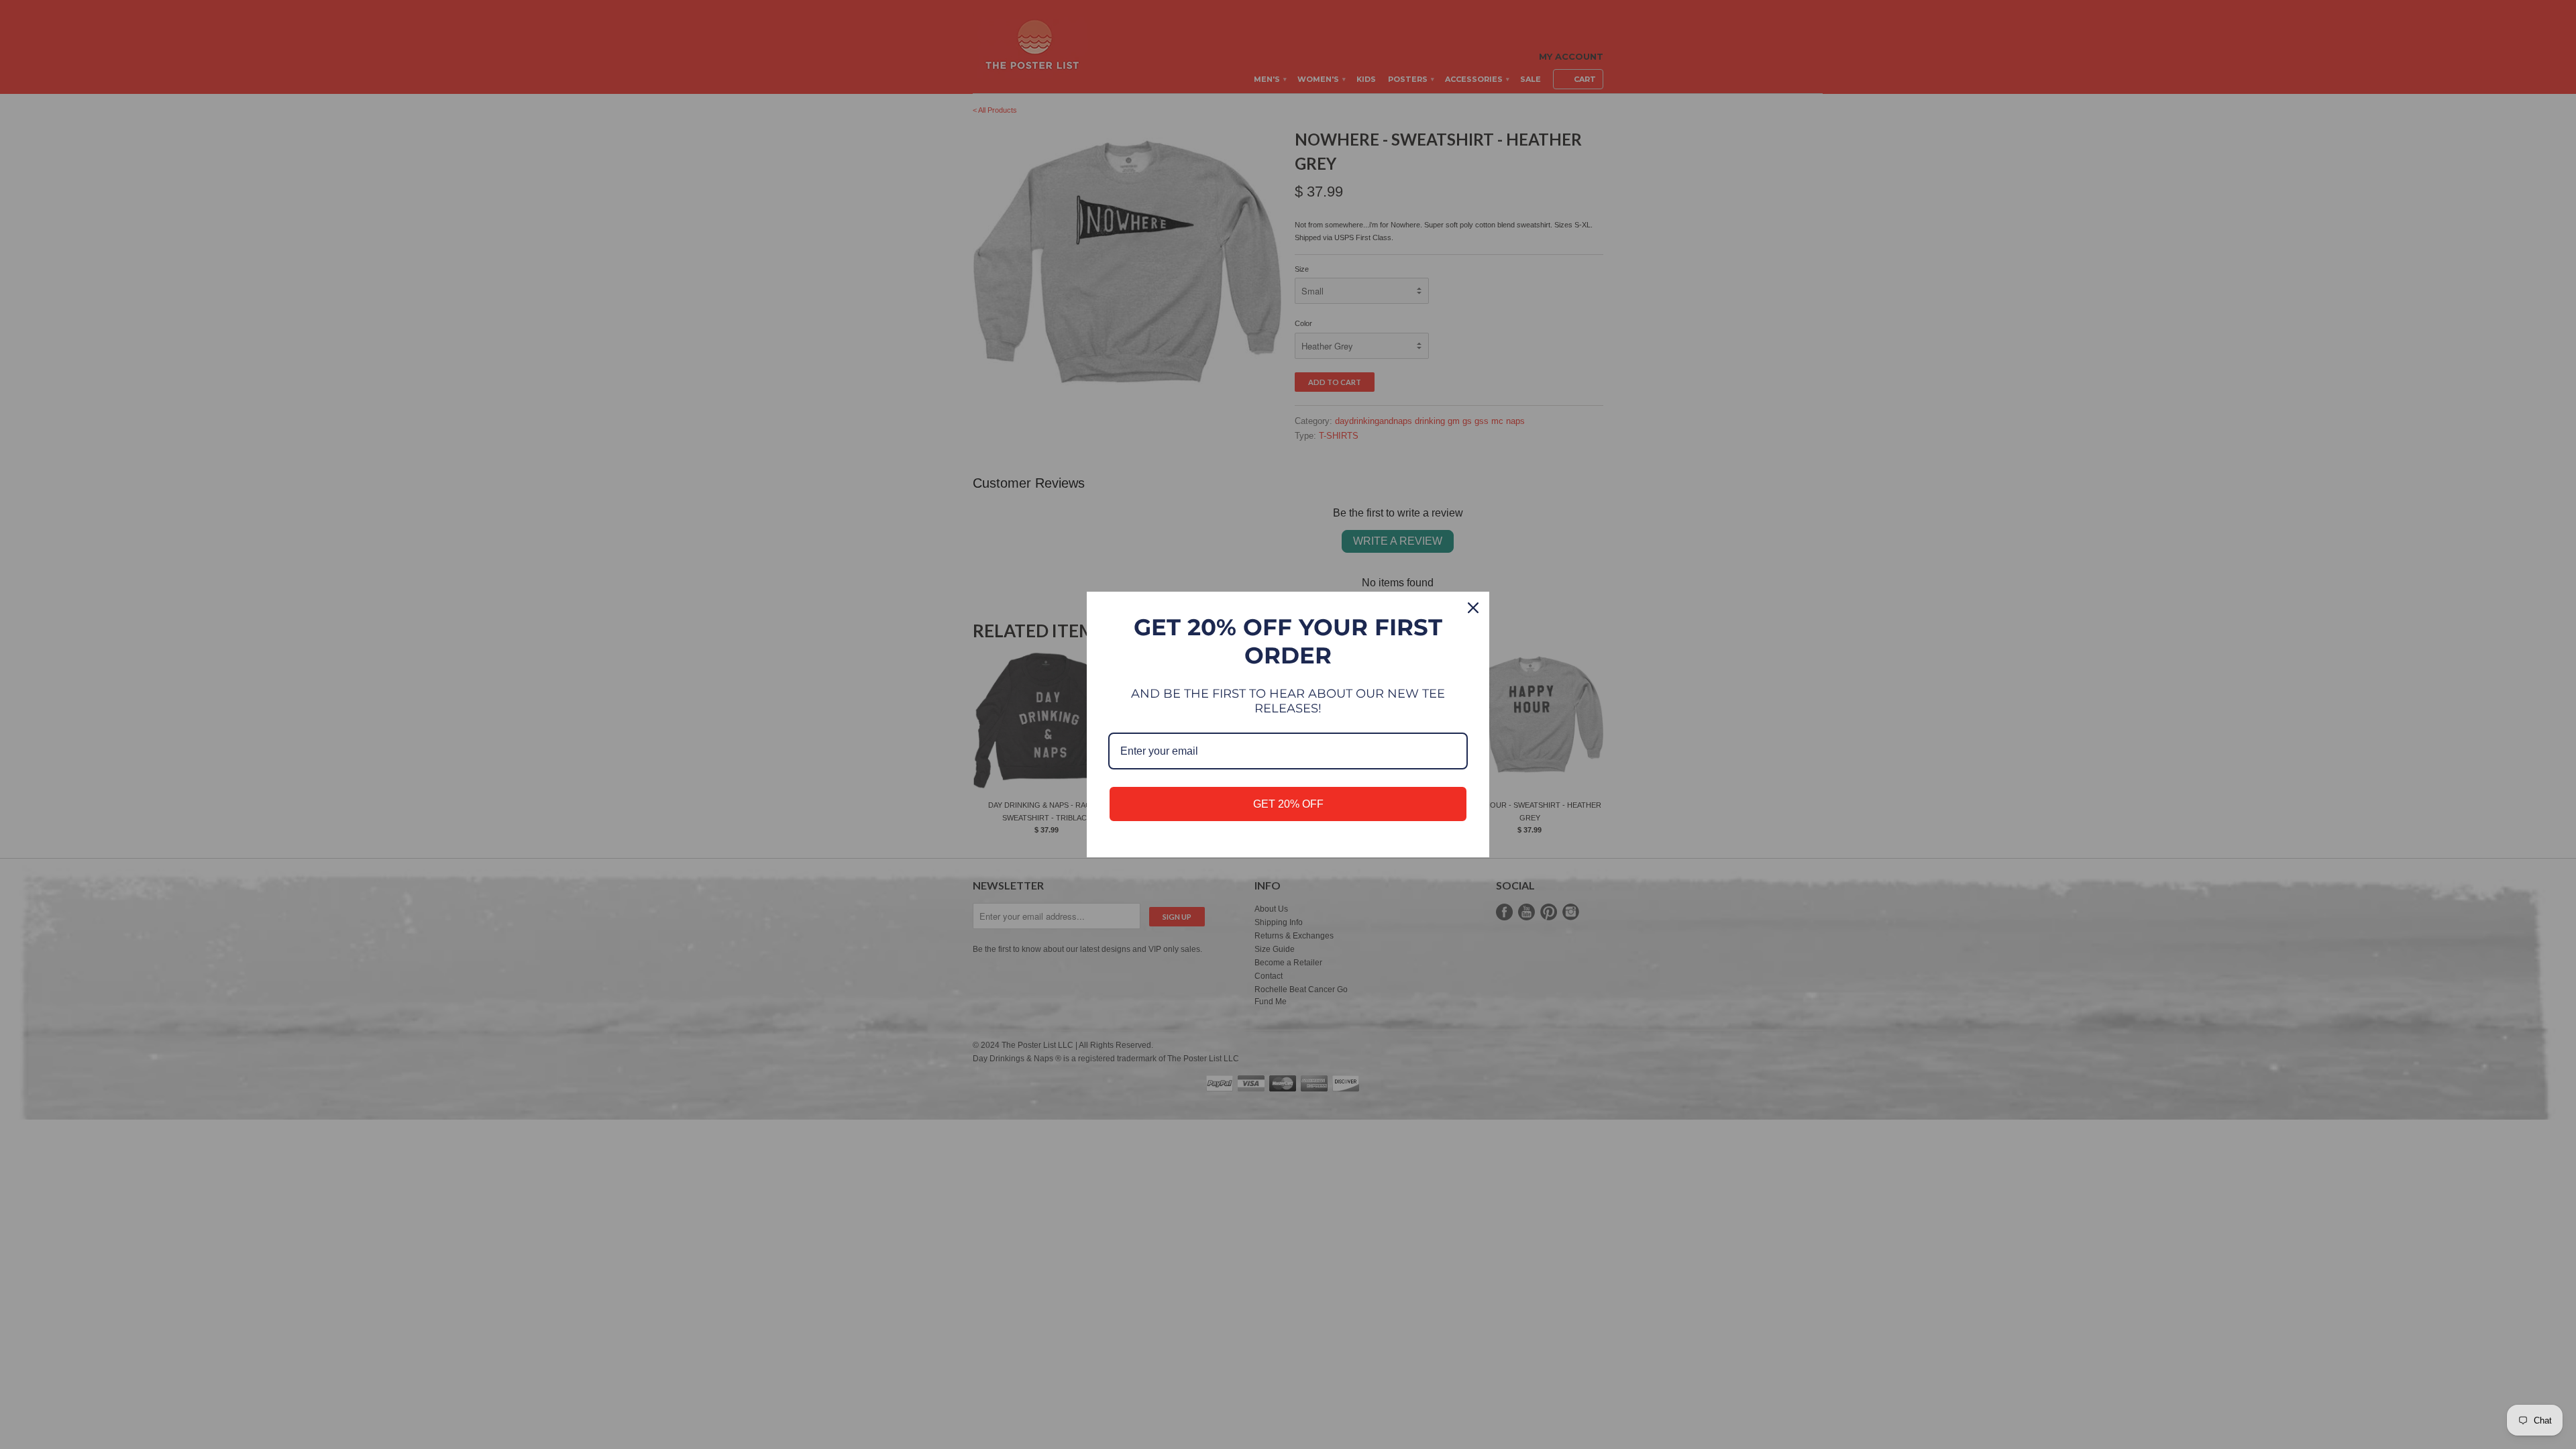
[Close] (1473, 608)
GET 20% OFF (1288, 804)
